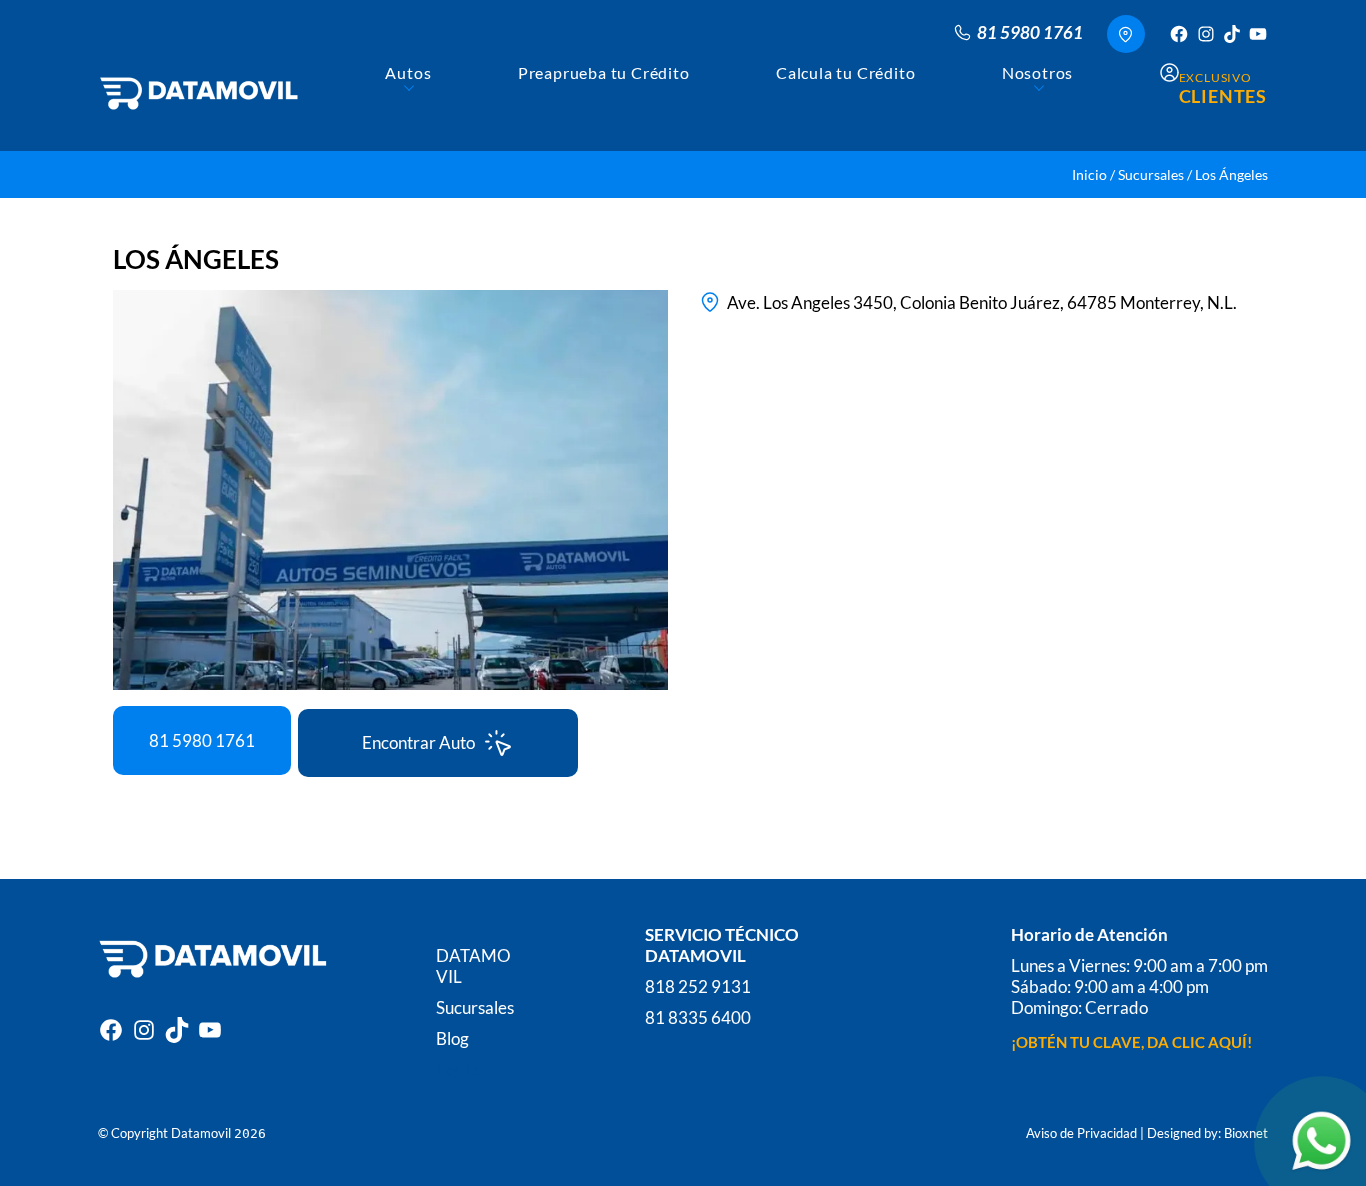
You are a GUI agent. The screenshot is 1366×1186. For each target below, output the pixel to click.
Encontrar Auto (418, 742)
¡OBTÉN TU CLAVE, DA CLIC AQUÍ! (1131, 1042)
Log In (459, 1069)
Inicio (1089, 174)
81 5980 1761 (202, 740)
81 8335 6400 (698, 1017)
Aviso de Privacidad (1081, 1133)
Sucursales (1151, 174)
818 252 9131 (698, 986)
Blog (452, 1038)
